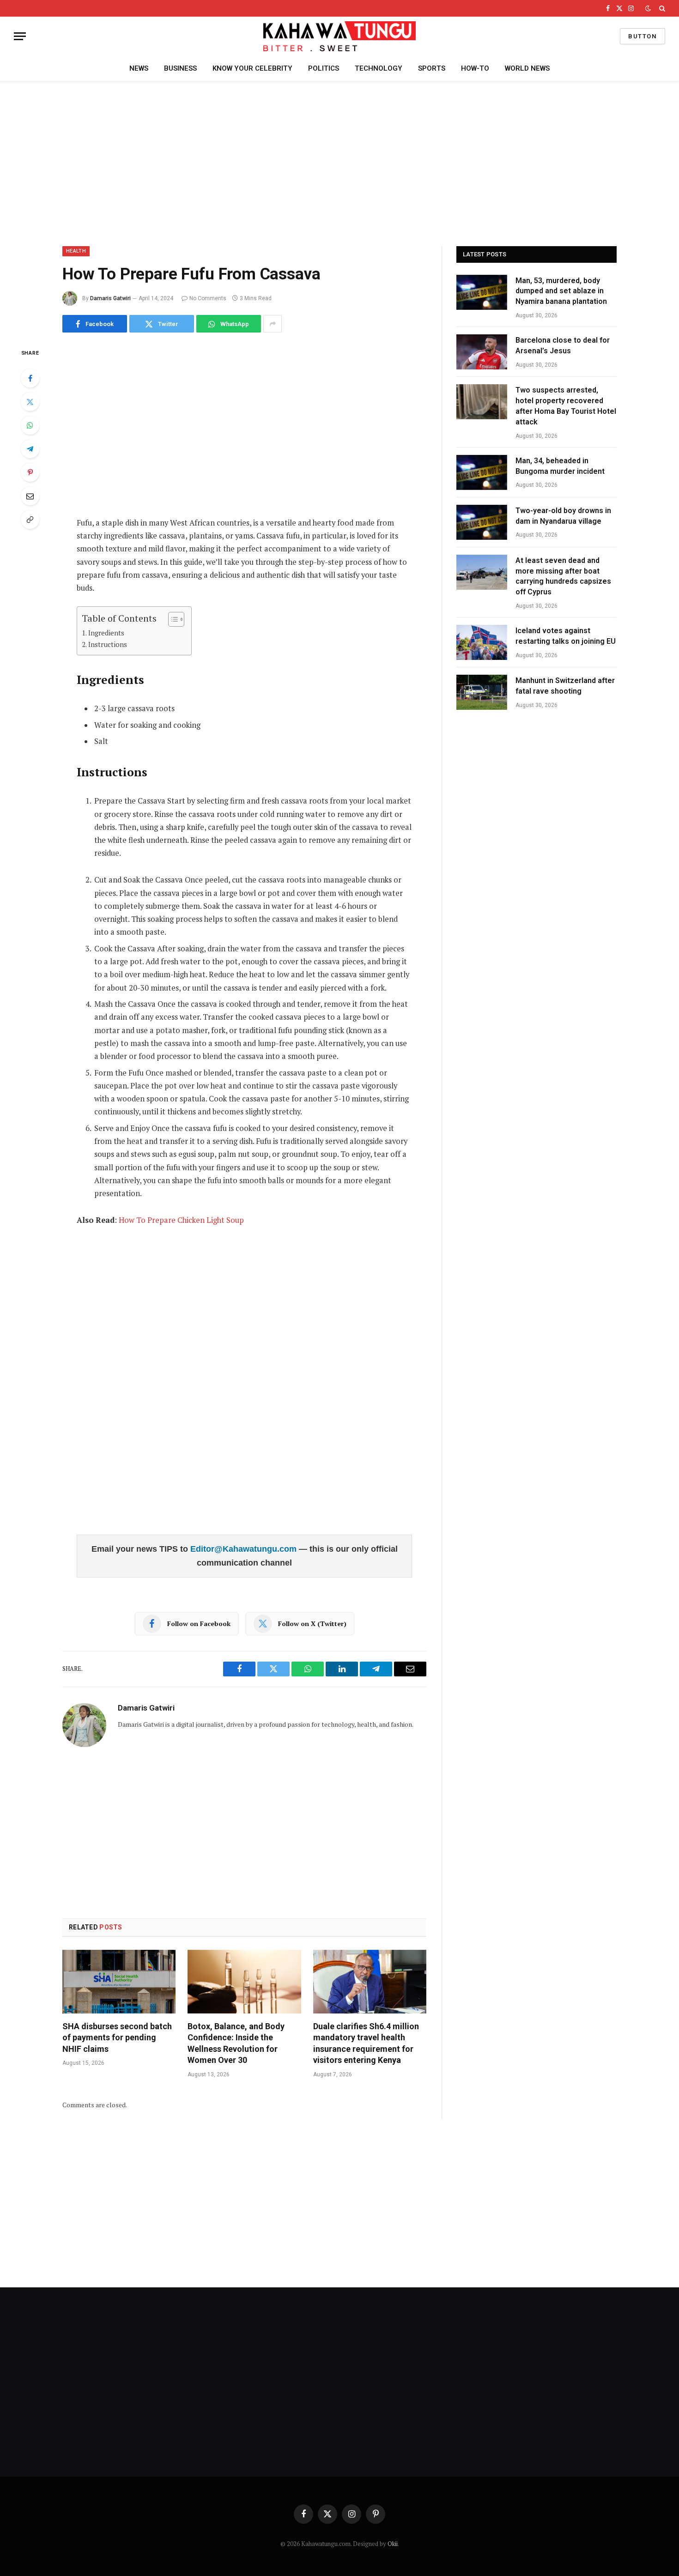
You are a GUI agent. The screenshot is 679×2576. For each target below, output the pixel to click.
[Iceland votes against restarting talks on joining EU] (482, 642)
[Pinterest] (30, 472)
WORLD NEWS (527, 68)
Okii (393, 2544)
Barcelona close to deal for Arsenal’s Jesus (563, 345)
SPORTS (432, 68)
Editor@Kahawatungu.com (245, 1549)
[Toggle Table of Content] (172, 619)
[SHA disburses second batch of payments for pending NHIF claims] (119, 1982)
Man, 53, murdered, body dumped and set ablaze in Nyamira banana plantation (561, 291)
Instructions (108, 644)
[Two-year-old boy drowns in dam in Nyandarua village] (482, 522)
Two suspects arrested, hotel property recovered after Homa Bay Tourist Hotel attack (566, 406)
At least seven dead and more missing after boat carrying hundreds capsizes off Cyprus (563, 576)
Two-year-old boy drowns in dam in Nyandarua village (563, 516)
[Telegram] (30, 449)
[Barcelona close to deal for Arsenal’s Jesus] (482, 352)
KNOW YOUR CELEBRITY (252, 68)
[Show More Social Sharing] (273, 324)
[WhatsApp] (30, 425)
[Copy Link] (30, 520)
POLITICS (324, 68)
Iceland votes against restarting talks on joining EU (566, 636)
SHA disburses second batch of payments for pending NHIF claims (117, 2038)
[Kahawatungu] (339, 36)
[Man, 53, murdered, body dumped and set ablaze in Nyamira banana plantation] (482, 292)
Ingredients (106, 633)
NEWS (139, 68)
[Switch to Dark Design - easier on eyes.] (648, 8)
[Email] (30, 496)
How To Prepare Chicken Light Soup (181, 1220)
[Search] (661, 8)
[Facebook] (30, 378)
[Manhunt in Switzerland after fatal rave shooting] (482, 692)
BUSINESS (180, 68)
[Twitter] (30, 402)
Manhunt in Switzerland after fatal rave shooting (565, 686)
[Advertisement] (339, 162)
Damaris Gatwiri (110, 298)
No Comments (208, 298)
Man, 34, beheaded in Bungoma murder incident (560, 466)
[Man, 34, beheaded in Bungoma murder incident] (482, 472)
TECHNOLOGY (379, 68)
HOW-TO (475, 68)
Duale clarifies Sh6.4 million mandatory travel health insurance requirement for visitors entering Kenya (366, 2043)
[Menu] (20, 36)
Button (643, 36)
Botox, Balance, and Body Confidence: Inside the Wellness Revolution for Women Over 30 (236, 2043)
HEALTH (76, 251)
